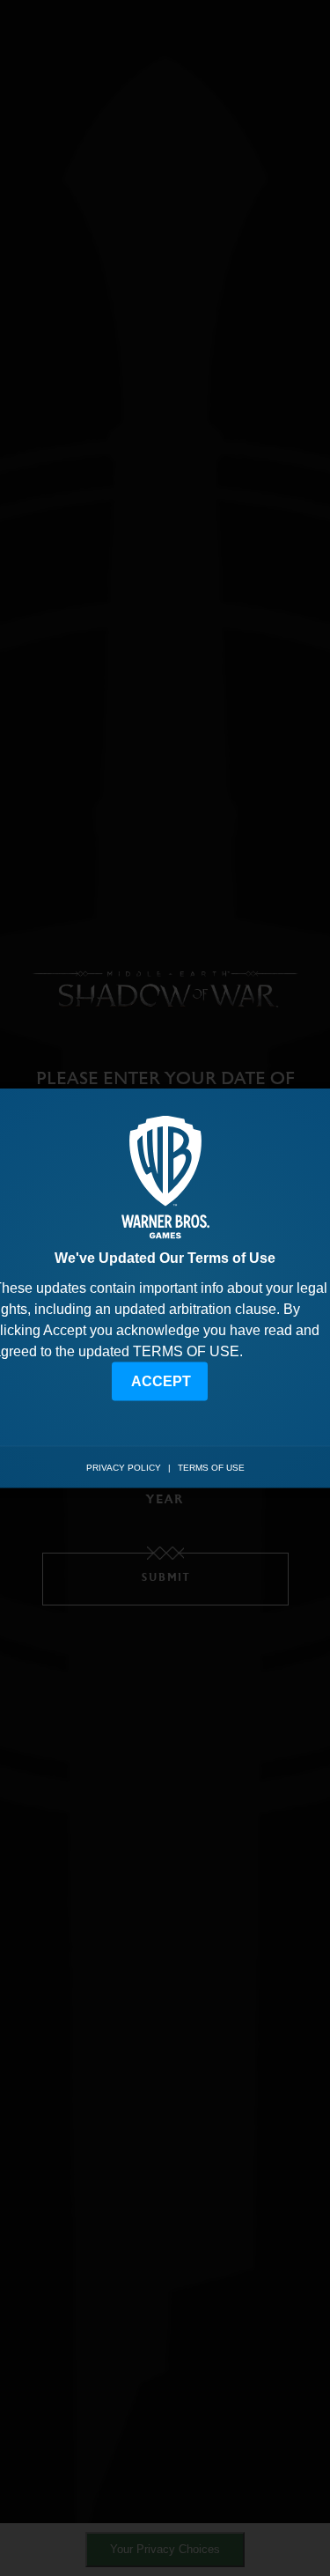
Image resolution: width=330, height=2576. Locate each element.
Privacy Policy (124, 1468)
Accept (161, 1380)
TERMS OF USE (186, 1351)
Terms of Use (211, 1468)
